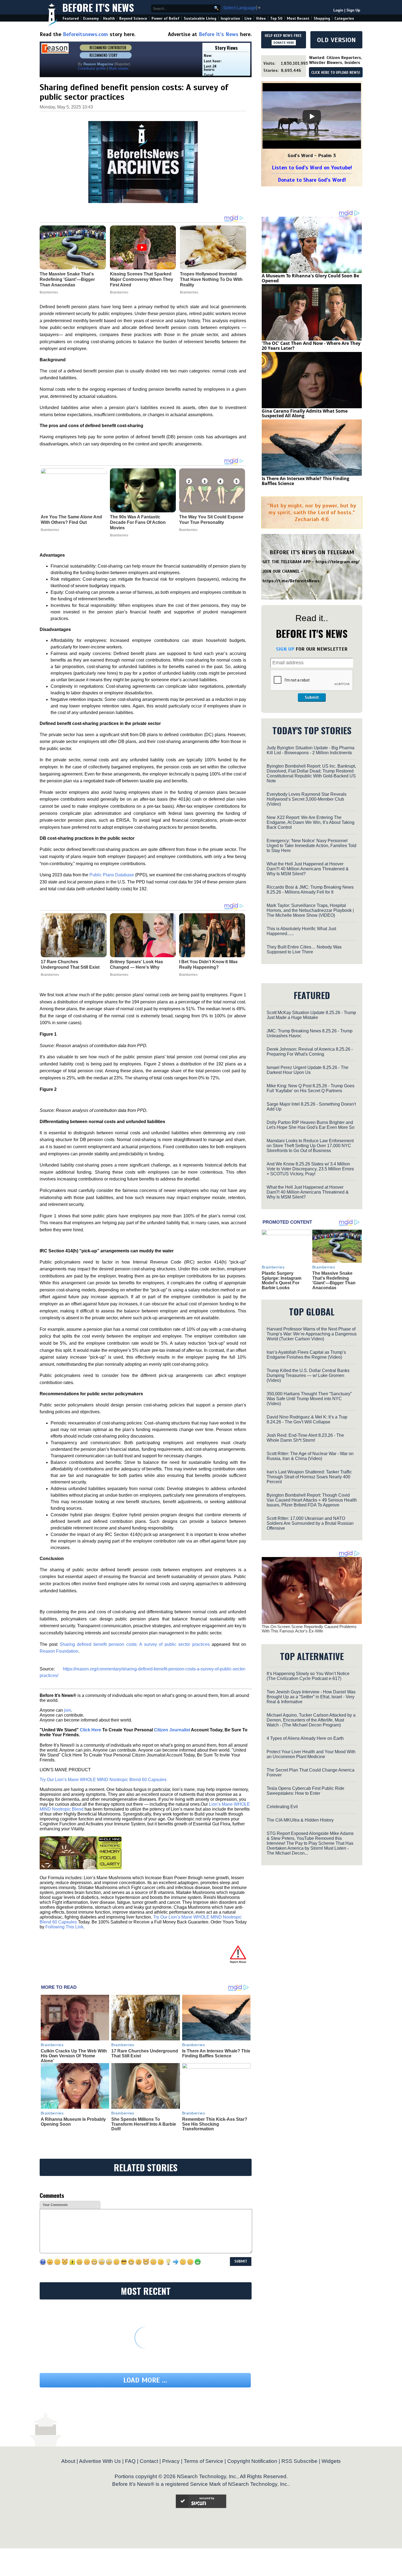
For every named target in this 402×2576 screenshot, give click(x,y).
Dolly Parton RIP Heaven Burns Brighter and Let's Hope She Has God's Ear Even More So (311, 1125)
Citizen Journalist (172, 1730)
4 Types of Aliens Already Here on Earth (305, 1738)
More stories (119, 68)
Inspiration (230, 18)
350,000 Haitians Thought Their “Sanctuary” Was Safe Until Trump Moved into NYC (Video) (309, 1399)
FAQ (130, 2461)
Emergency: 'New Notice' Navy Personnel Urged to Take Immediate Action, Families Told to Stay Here (311, 846)
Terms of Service (203, 2461)
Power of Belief (165, 18)
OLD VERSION (336, 40)
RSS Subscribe (299, 2461)
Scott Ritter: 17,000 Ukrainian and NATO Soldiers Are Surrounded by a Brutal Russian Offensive (310, 1523)
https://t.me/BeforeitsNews (291, 581)
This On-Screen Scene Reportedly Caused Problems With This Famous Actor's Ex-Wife (309, 1629)
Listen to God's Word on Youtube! (312, 168)
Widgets (331, 2461)
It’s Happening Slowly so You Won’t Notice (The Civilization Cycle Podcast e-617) (308, 1676)
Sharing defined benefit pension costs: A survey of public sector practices (135, 1644)
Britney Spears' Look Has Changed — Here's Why (136, 964)
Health (109, 18)
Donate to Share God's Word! (312, 180)
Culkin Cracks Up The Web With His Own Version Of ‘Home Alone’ (74, 2056)
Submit (312, 697)
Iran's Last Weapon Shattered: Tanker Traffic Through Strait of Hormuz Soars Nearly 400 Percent (309, 1477)
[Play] (312, 116)
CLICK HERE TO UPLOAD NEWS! (336, 73)
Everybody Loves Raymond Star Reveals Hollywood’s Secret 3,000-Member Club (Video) (307, 799)
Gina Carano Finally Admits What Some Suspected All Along (305, 413)
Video (261, 18)
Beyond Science (133, 18)
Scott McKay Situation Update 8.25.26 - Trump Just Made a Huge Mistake (311, 1015)
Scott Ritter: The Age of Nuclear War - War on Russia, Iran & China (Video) (310, 1456)
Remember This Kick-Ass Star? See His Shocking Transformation (215, 2124)
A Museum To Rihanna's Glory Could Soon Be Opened (310, 278)
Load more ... (145, 2380)
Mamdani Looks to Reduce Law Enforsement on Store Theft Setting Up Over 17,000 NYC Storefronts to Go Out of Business (310, 1146)
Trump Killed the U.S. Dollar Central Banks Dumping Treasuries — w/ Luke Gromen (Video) (308, 1375)
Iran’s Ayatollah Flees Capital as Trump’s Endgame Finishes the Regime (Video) (306, 1355)
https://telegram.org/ (338, 562)
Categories (344, 18)
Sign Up (353, 10)
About (68, 2461)
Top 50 (276, 18)
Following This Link (64, 1927)
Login (338, 10)
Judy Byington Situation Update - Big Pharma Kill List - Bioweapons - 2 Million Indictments (311, 750)
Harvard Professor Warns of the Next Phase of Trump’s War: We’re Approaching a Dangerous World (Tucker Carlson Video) (312, 1334)
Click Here (91, 1730)
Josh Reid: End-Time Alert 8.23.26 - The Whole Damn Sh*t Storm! (305, 1438)
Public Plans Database (112, 875)
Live (248, 18)
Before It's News (98, 7)
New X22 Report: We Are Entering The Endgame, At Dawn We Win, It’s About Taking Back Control (311, 822)
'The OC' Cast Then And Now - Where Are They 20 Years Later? (311, 346)
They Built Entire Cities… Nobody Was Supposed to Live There (304, 949)
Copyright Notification (252, 2461)
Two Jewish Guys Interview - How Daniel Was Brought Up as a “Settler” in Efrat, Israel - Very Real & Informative (311, 1697)
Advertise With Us (100, 2461)
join (68, 1710)
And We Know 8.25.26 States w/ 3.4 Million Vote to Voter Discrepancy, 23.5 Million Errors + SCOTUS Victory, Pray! (310, 1169)
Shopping (322, 18)
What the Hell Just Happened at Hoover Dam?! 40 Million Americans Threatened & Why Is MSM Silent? (308, 869)
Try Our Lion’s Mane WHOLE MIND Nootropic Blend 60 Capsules (103, 1780)
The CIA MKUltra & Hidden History (300, 1820)
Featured (71, 18)
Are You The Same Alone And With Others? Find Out (71, 520)
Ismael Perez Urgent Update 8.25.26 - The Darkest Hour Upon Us (308, 1070)
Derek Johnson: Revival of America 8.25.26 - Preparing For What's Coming (310, 1052)
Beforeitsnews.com (85, 34)
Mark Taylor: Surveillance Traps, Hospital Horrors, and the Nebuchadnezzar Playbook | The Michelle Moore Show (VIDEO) (310, 910)
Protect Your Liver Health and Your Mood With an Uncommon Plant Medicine (311, 1754)
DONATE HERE (284, 43)
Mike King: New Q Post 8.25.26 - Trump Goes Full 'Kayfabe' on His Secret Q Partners (311, 1088)
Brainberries (50, 530)
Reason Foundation (59, 1651)
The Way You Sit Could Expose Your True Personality (211, 520)
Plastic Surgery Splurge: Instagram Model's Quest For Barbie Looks (282, 1280)
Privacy (171, 2461)
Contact (149, 2461)
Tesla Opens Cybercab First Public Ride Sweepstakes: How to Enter (305, 1791)
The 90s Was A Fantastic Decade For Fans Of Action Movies (138, 522)
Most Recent (298, 18)
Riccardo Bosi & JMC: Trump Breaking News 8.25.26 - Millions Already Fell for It (310, 890)
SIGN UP (285, 649)
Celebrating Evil (282, 1807)
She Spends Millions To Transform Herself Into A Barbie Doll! (144, 2124)
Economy (91, 18)
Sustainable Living (200, 18)
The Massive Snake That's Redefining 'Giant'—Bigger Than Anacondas (334, 1280)
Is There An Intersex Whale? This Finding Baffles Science (216, 2053)
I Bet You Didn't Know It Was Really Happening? (208, 964)
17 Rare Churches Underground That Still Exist (70, 964)
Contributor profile (92, 68)
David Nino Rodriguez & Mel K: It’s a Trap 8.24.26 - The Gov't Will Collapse (307, 1419)
